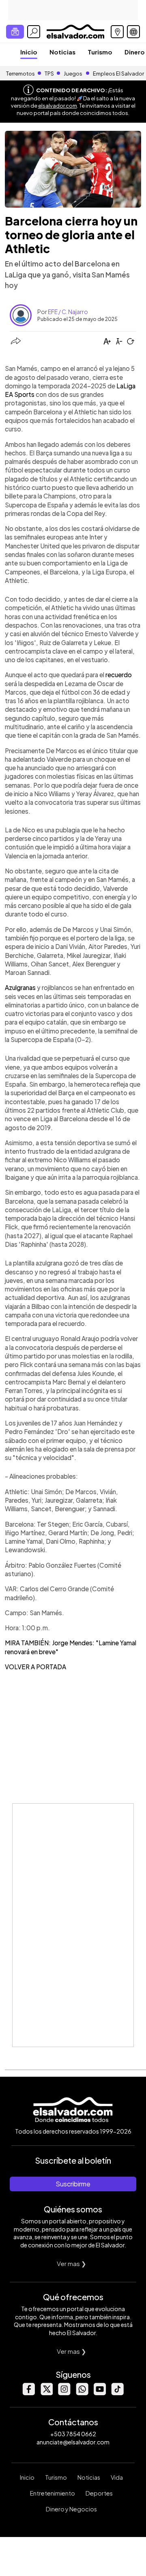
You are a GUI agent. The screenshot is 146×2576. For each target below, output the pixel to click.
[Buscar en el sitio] (34, 32)
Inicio (29, 52)
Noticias (62, 52)
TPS (49, 74)
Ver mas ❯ (72, 2263)
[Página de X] (46, 2393)
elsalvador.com (58, 106)
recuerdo (119, 675)
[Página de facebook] (28, 2393)
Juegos (73, 74)
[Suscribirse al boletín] (15, 32)
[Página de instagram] (64, 2393)
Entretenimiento (53, 2493)
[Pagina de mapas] (117, 32)
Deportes (99, 2493)
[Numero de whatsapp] (82, 2393)
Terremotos (20, 74)
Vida (117, 2477)
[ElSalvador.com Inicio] (75, 31)
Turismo (100, 52)
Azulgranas (21, 987)
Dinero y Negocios (71, 2509)
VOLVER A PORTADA (35, 1667)
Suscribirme (73, 2184)
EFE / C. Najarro (68, 312)
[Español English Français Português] (133, 32)
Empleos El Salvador (118, 74)
